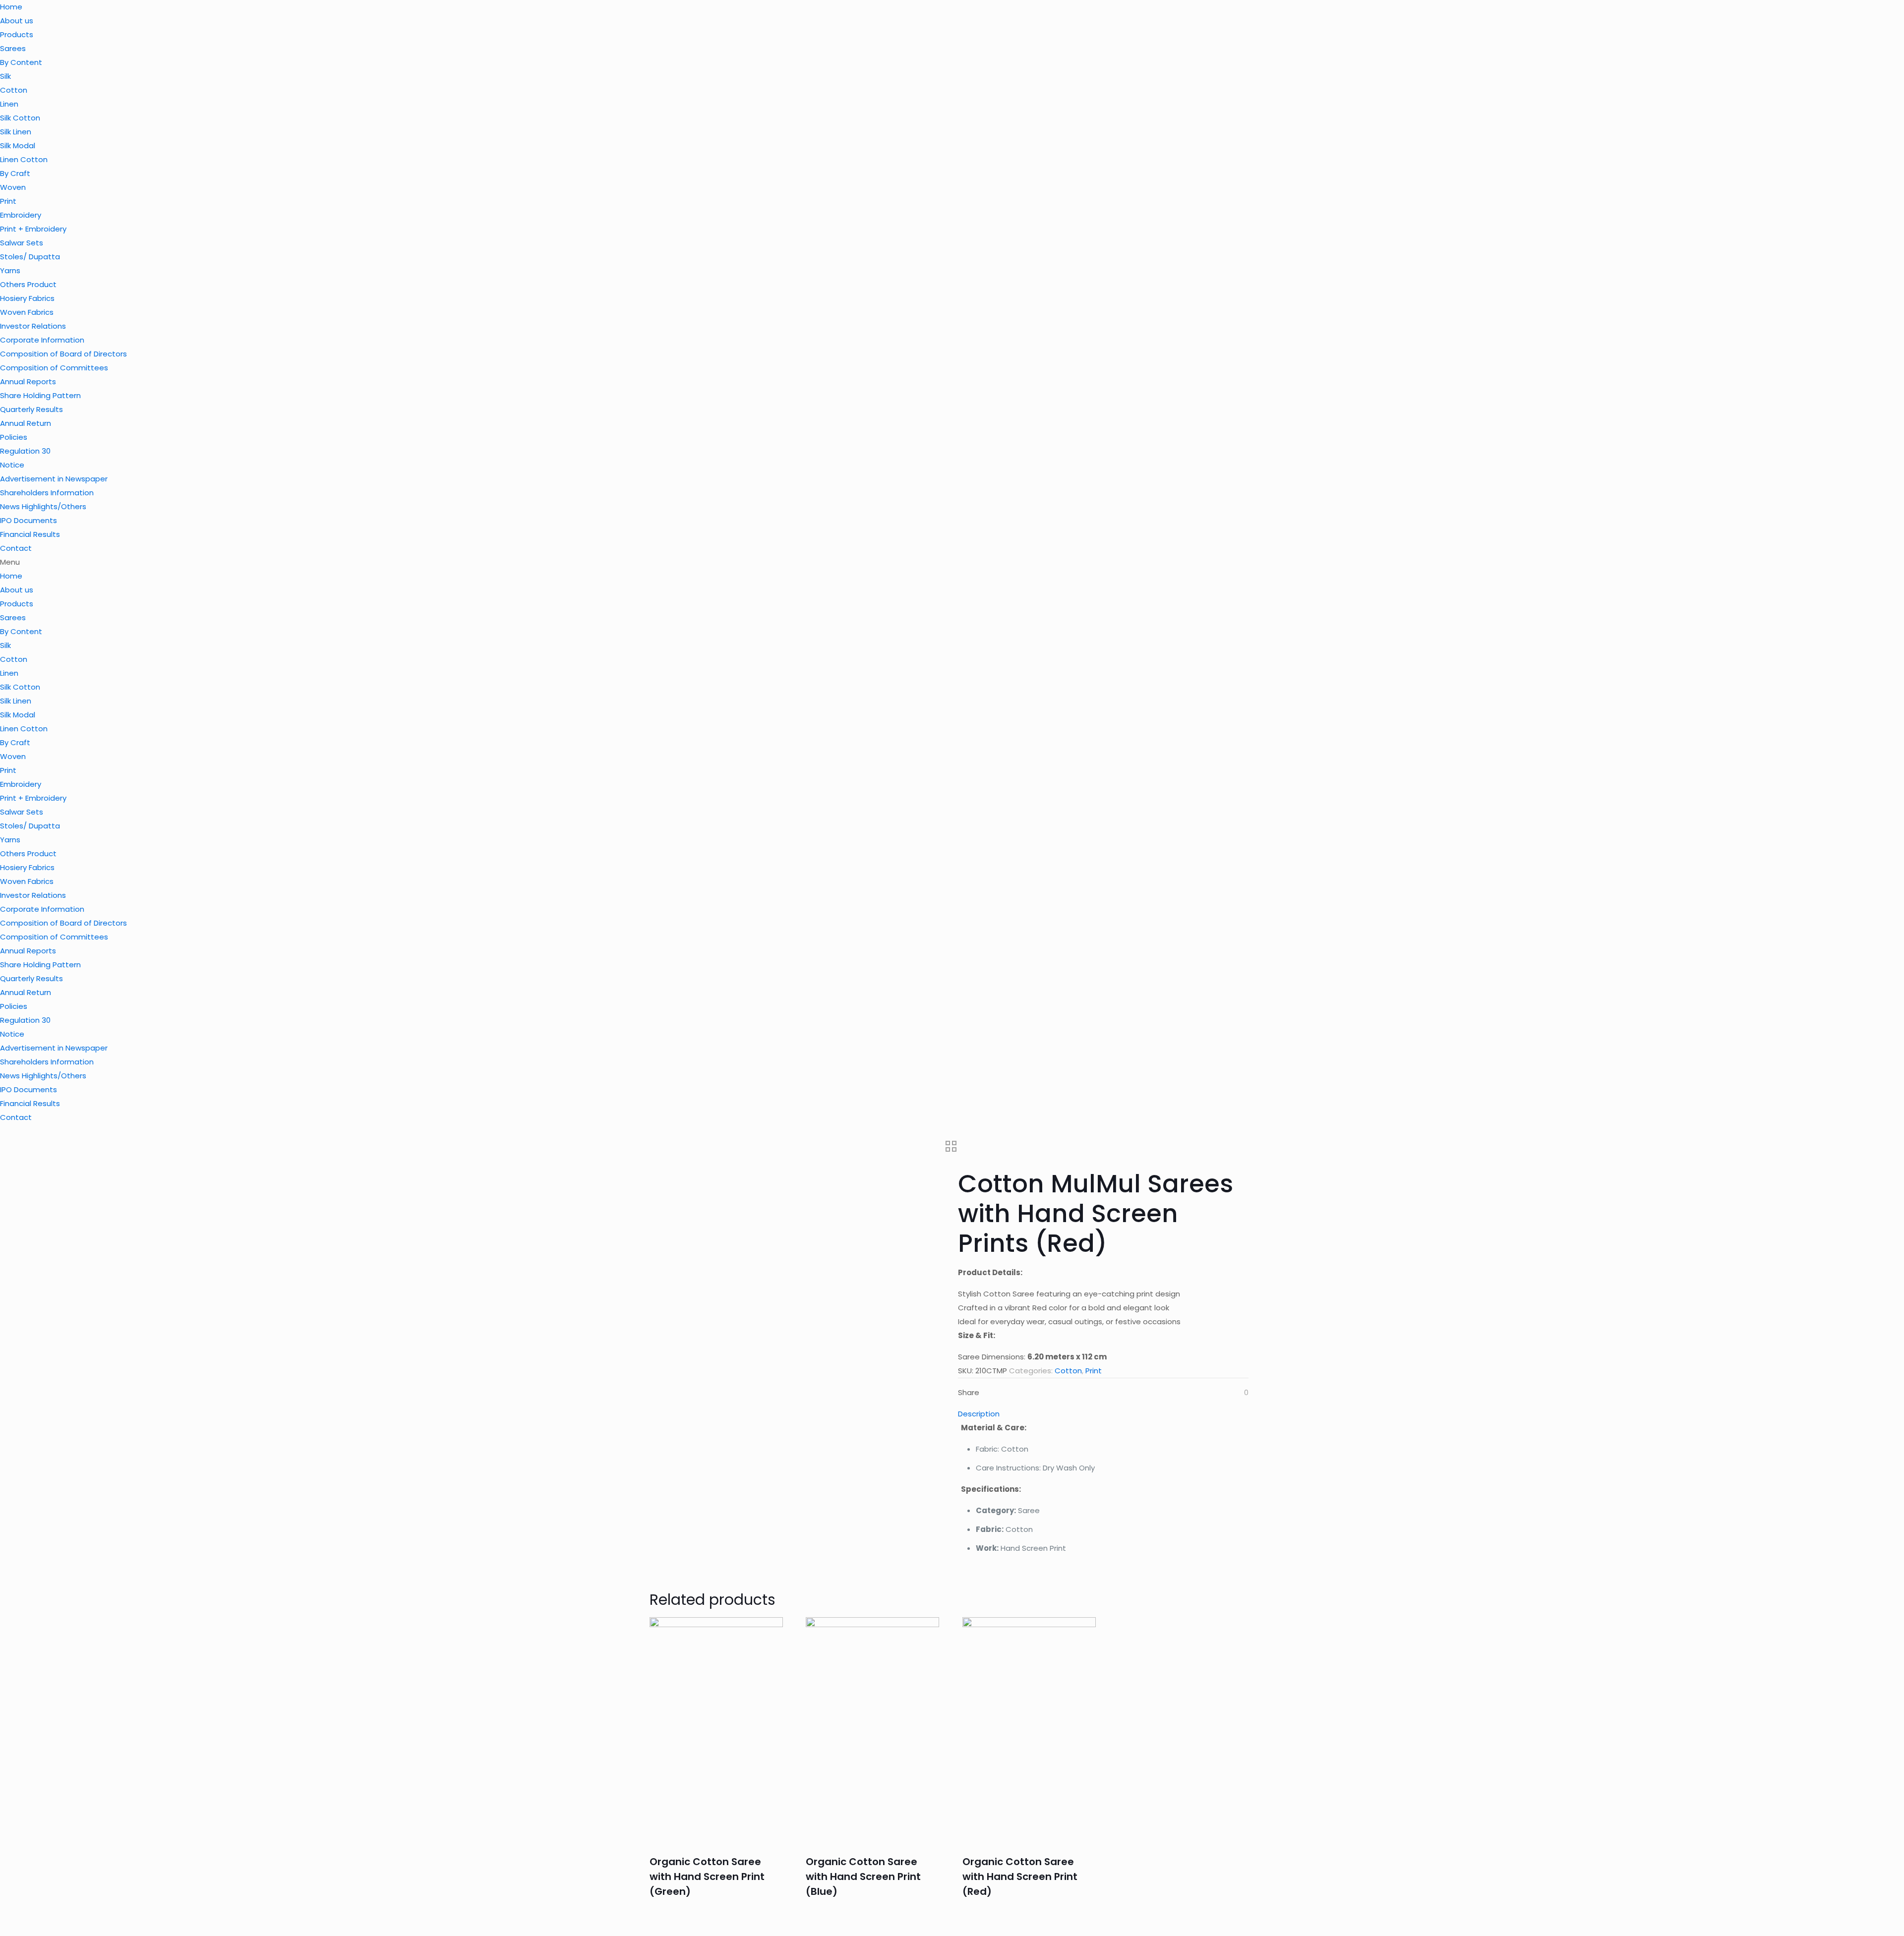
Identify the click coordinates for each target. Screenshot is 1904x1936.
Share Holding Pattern (40, 395)
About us (17, 21)
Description (979, 1414)
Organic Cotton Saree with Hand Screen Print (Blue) (863, 1877)
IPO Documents (29, 520)
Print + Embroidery (33, 229)
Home (11, 7)
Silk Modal (18, 146)
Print (8, 201)
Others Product (28, 284)
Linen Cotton (24, 159)
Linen (9, 104)
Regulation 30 (25, 451)
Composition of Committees (54, 368)
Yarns (10, 270)
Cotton (14, 90)
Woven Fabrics (27, 312)
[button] (952, 562)
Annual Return (26, 423)
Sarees (13, 48)
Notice (12, 465)
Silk (5, 76)
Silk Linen (16, 132)
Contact (16, 548)
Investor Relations (33, 326)
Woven (13, 187)
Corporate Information (42, 340)
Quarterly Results (31, 409)
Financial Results (30, 534)
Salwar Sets (22, 243)
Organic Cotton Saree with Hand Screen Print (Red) (1020, 1877)
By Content (21, 62)
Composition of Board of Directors (63, 354)
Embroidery (21, 215)
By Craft (15, 173)
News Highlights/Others (43, 506)
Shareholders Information (47, 493)
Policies (14, 437)
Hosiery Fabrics (27, 298)
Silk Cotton (20, 118)
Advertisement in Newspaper (54, 479)
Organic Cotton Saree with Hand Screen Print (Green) (707, 1877)
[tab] (1103, 1414)
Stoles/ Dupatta (30, 257)
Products (17, 34)
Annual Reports (28, 381)
